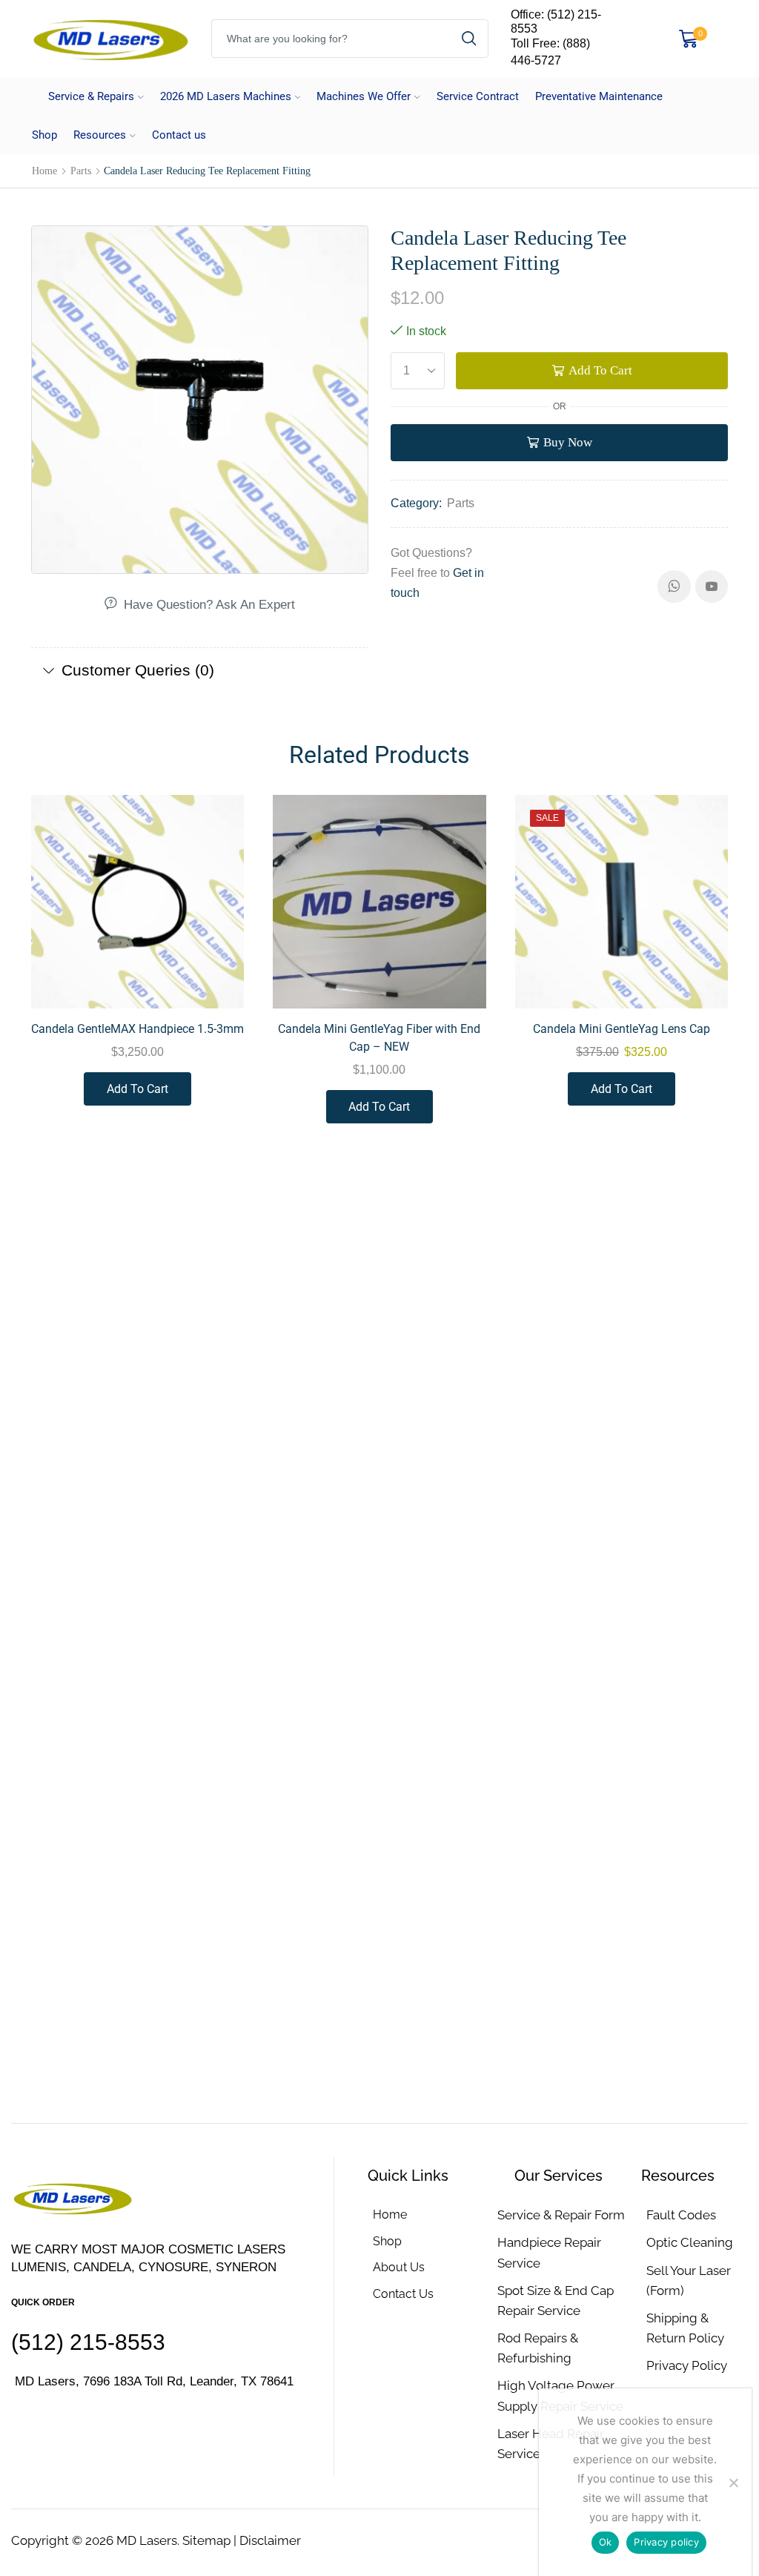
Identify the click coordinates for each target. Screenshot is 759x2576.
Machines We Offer (364, 96)
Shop (44, 135)
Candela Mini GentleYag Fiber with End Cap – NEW (379, 1038)
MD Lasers (147, 2540)
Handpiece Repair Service (549, 2252)
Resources (100, 135)
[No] (733, 2483)
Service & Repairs (91, 96)
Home (44, 171)
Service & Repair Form (561, 2215)
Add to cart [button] (216, 977)
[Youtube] (712, 587)
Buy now (568, 442)
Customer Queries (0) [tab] (138, 670)
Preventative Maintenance (599, 96)
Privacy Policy (687, 2365)
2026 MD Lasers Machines (226, 96)
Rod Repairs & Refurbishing (538, 2348)
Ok (606, 2542)
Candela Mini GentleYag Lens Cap (622, 1029)
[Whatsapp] (674, 587)
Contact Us (403, 2294)
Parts (81, 171)
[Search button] (469, 39)
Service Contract (478, 96)
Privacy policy (666, 2542)
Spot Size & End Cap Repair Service (556, 2301)
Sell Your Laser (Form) (689, 2281)
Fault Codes (681, 2215)
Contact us (179, 135)
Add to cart (600, 370)
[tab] (200, 670)
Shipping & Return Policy (685, 2328)
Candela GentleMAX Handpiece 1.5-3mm (137, 1029)
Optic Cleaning (690, 2242)
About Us (399, 2267)
